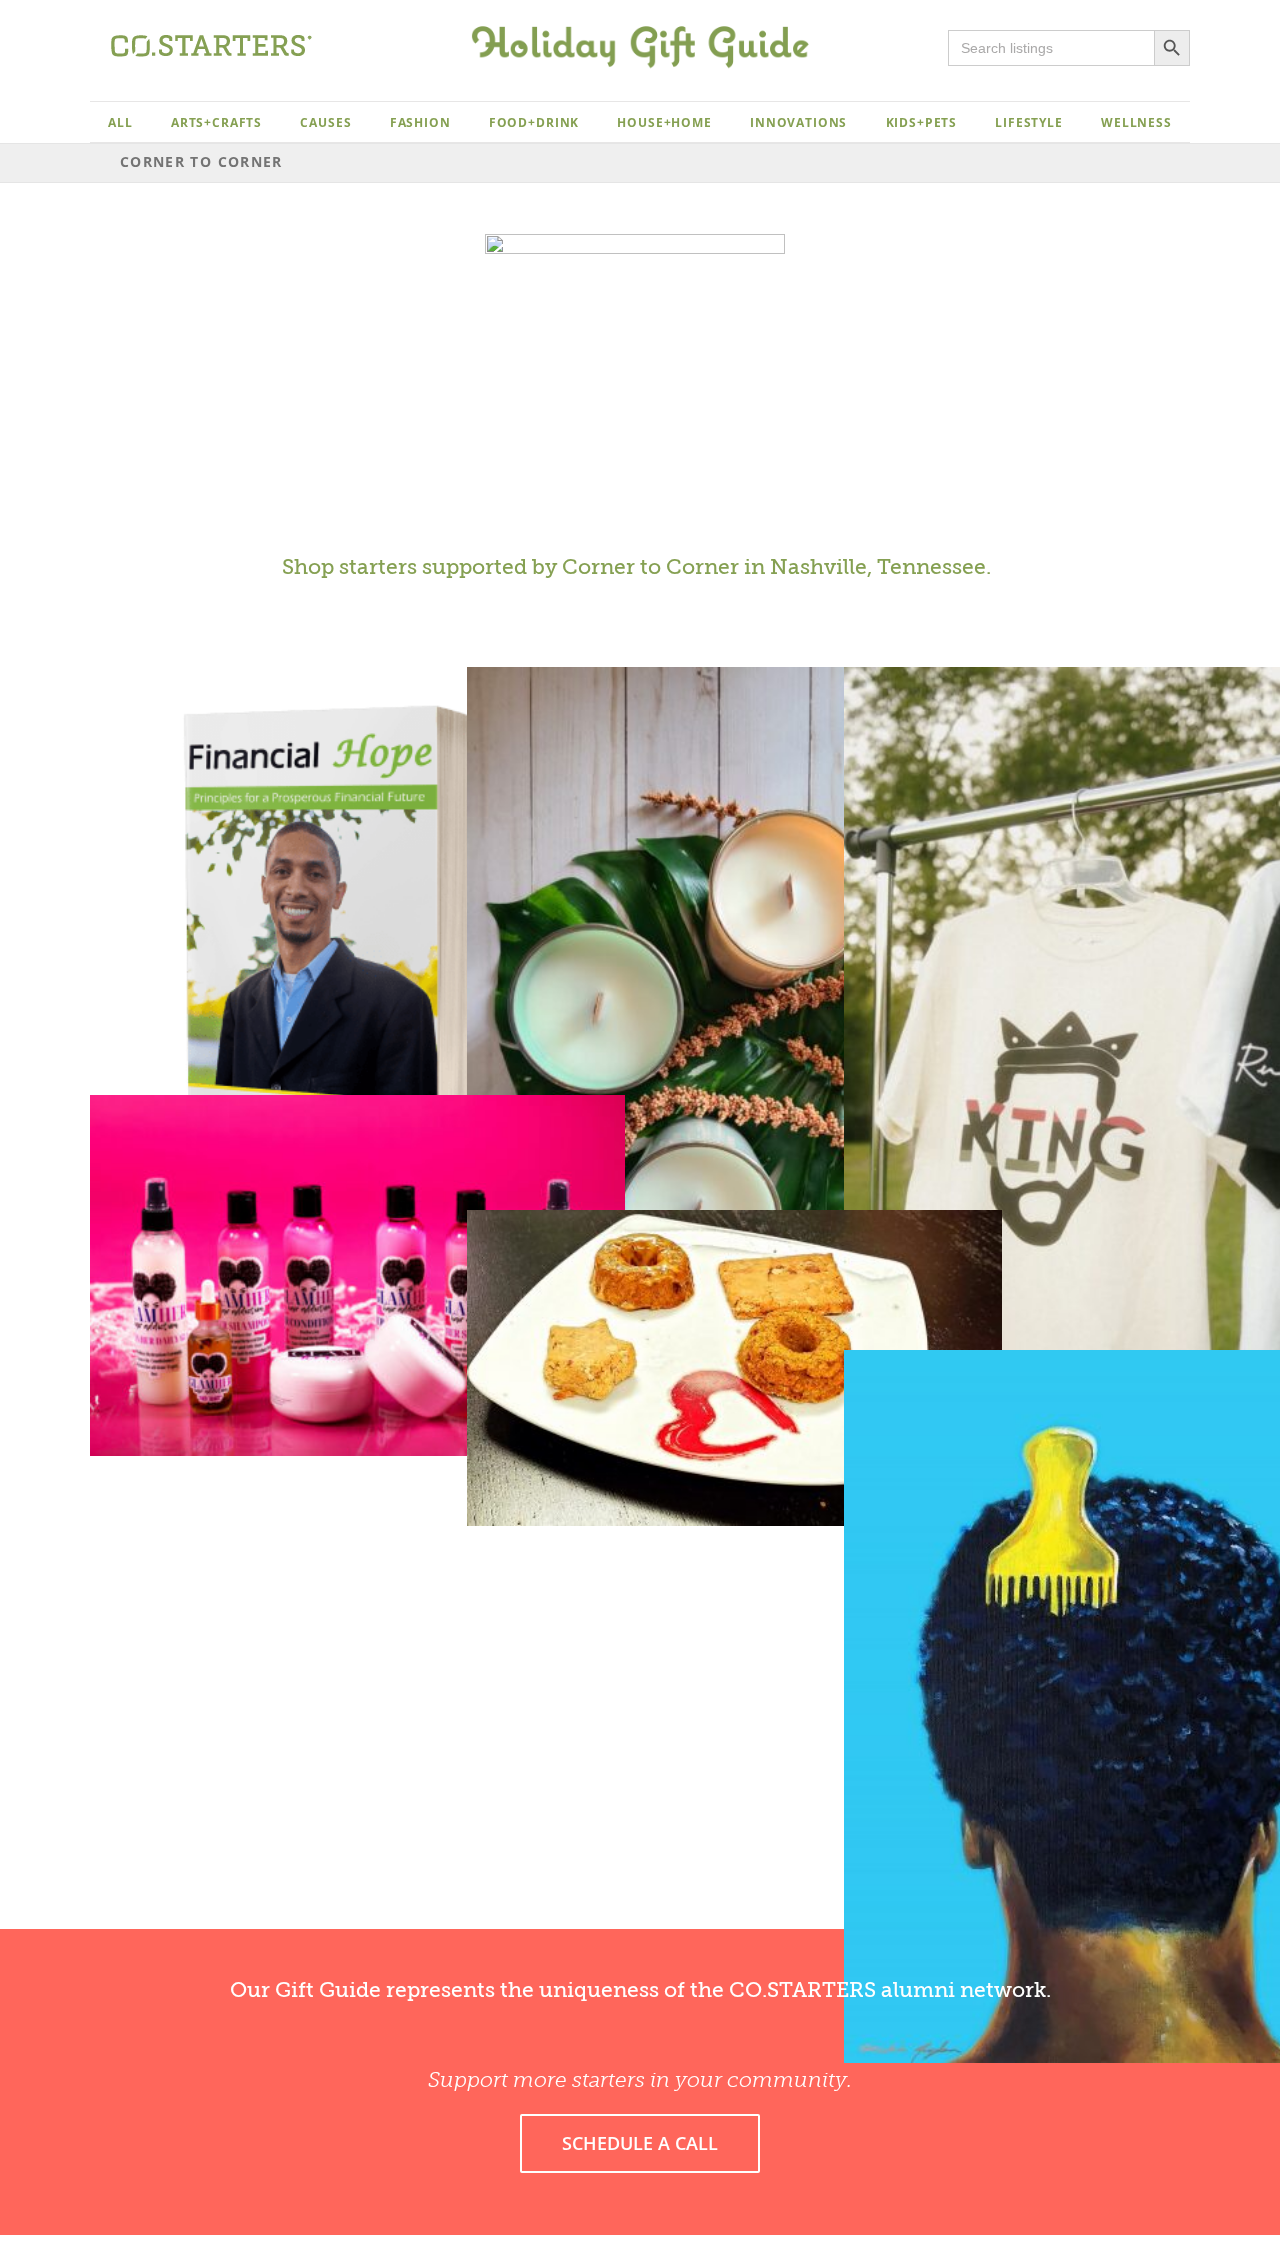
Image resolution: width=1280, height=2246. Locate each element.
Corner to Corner (650, 567)
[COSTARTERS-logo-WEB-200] (211, 43)
